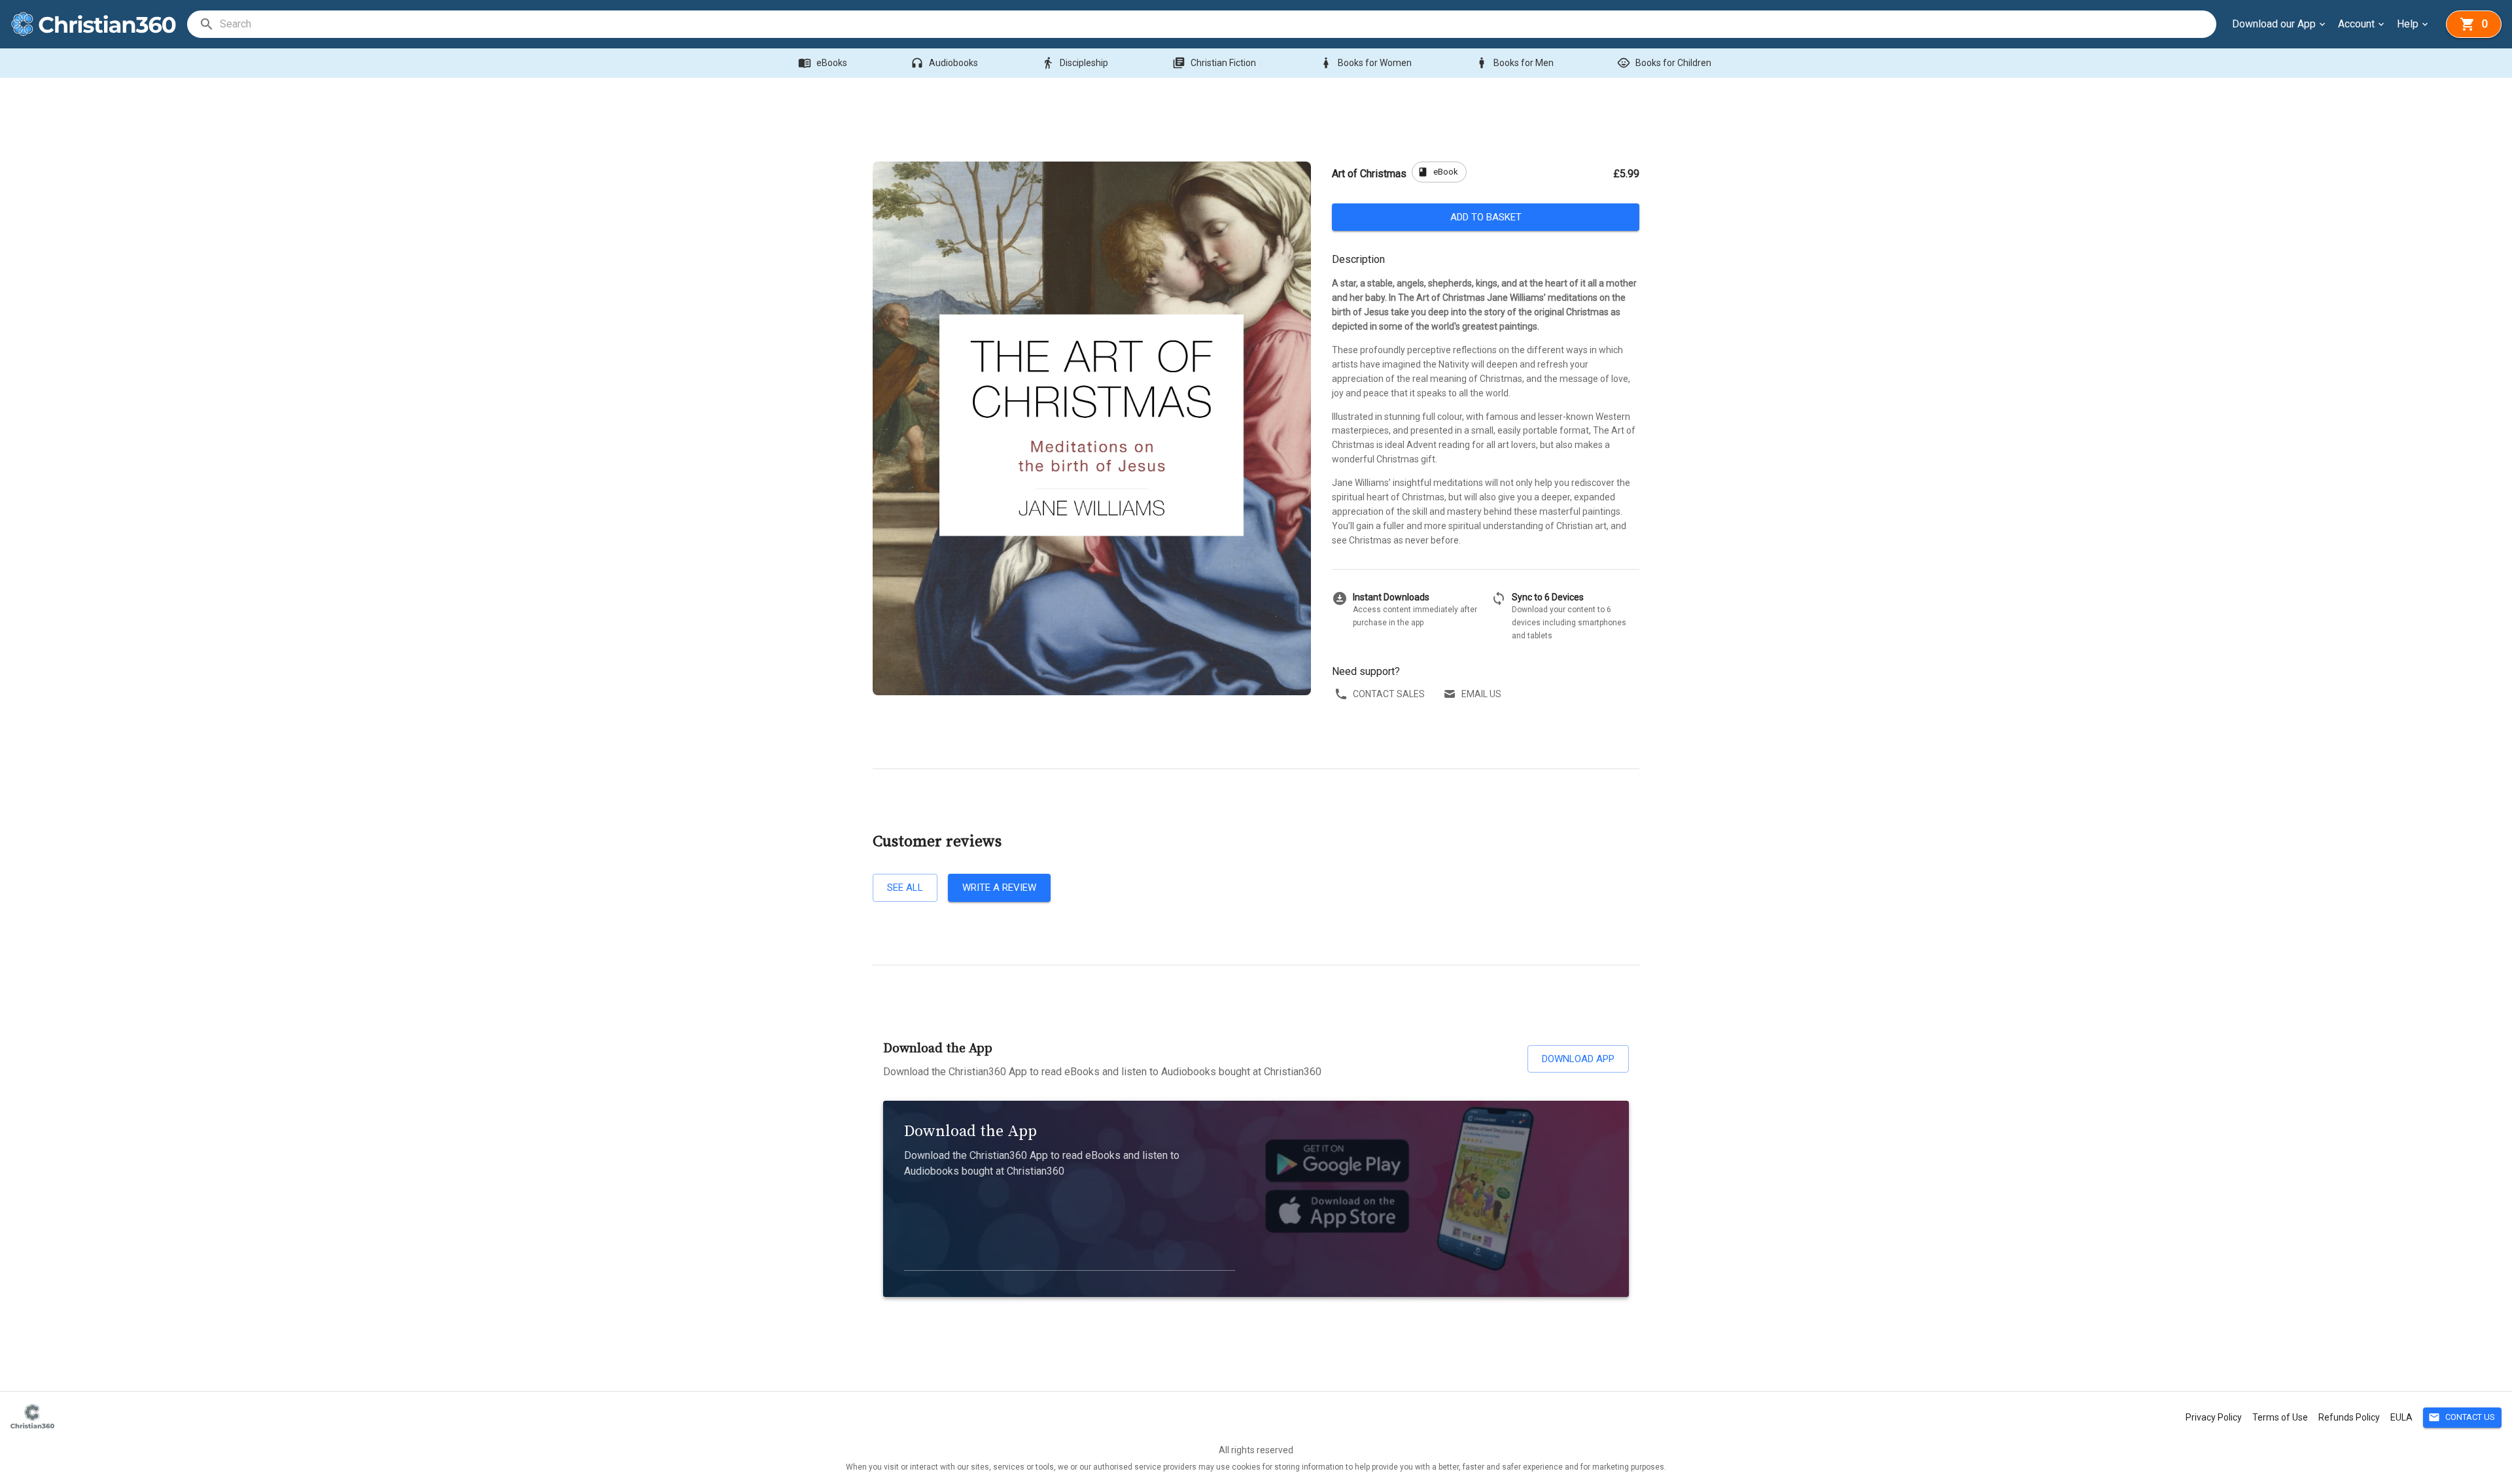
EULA (2401, 1417)
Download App (1578, 1059)
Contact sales (1389, 694)
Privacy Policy (2214, 1417)
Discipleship (1075, 63)
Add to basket (1486, 217)
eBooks (823, 63)
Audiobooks (944, 63)
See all (905, 888)
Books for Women (1366, 63)
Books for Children (1664, 63)
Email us (1481, 694)
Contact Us (2462, 1417)
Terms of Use (2280, 1417)
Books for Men (1514, 63)
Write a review (999, 888)
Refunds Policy (2349, 1417)
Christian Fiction (1214, 63)
